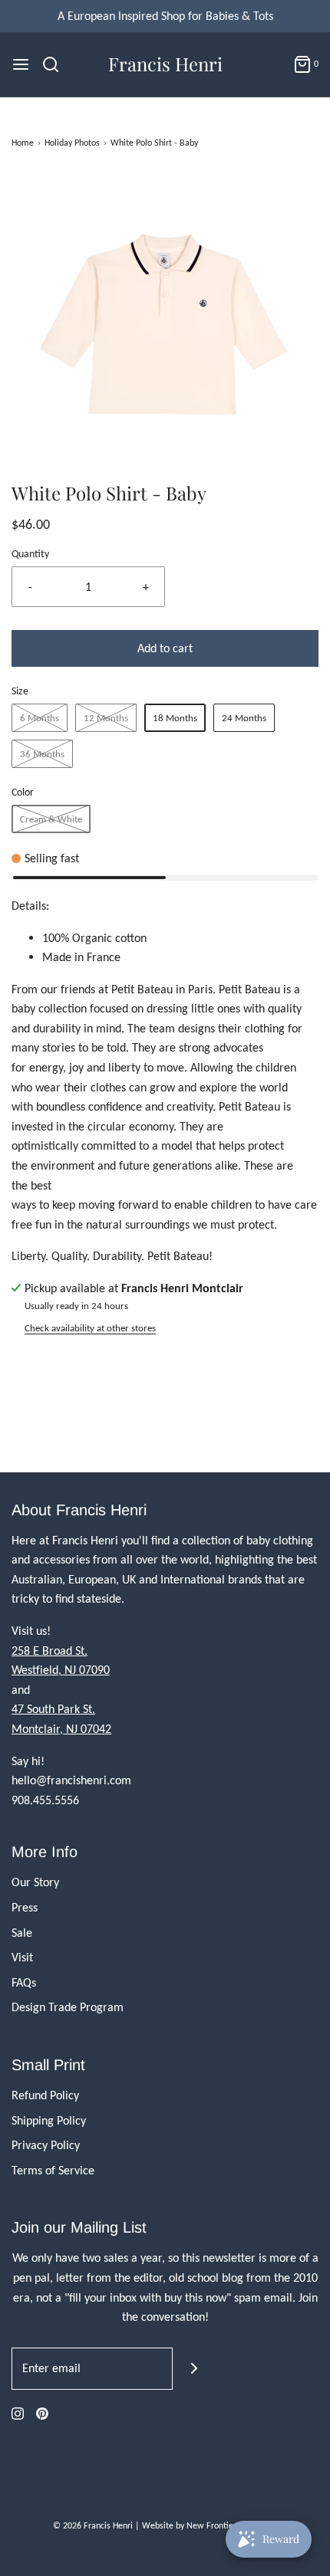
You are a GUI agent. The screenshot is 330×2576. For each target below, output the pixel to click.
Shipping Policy (49, 2120)
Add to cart (165, 648)
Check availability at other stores (90, 1328)
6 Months (40, 718)
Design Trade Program (68, 2007)
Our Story (35, 1882)
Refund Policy (45, 2095)
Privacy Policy (46, 2145)
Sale (22, 1933)
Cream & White (51, 819)
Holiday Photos (72, 143)
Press (25, 1907)
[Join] (194, 2369)
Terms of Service (53, 2170)
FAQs (24, 1982)
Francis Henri (165, 64)
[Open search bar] (56, 64)
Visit (22, 1957)
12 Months (106, 718)
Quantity (30, 553)
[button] (165, 327)
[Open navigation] (21, 64)
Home (23, 143)
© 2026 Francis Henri (93, 2525)
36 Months (42, 754)
